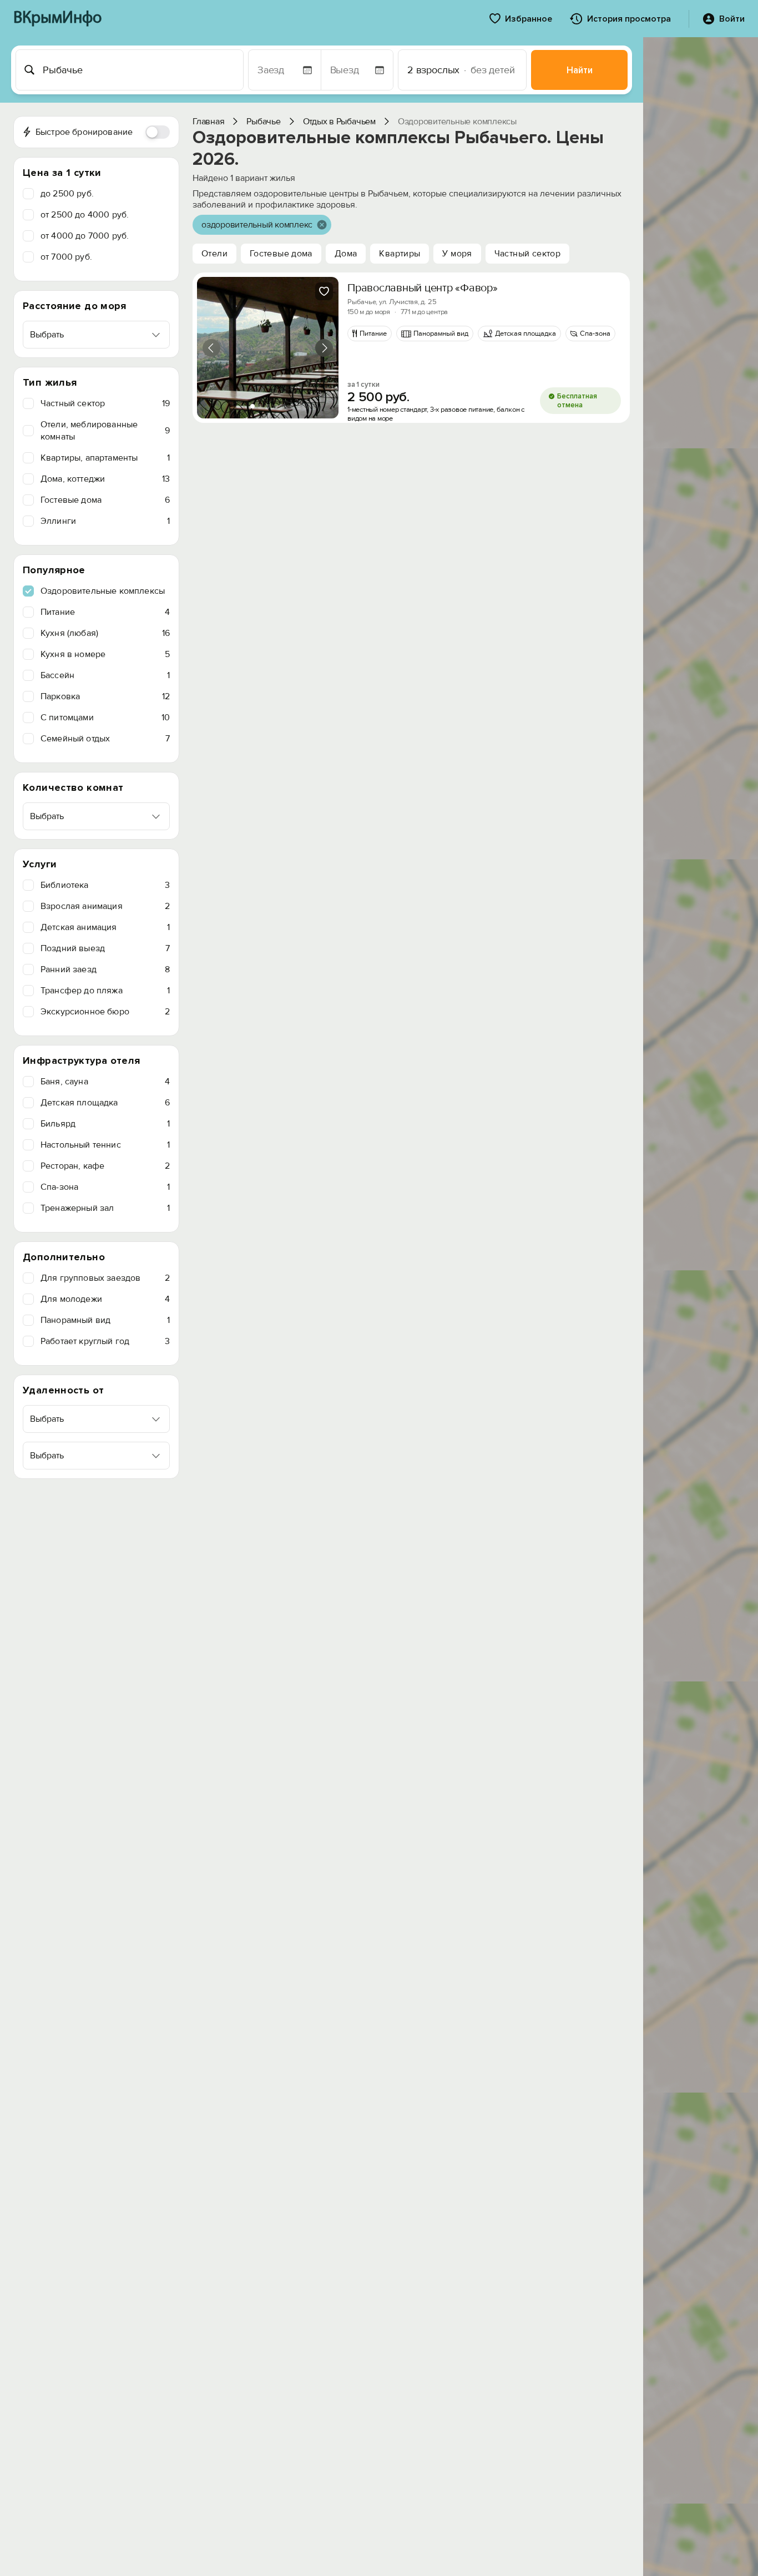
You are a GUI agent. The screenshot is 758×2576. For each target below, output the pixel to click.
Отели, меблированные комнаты (105, 431)
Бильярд (105, 1124)
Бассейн (105, 675)
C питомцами (105, 718)
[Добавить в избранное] (324, 291)
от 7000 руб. (66, 257)
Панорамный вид (105, 1320)
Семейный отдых (105, 739)
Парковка (105, 696)
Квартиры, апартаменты (105, 458)
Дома (346, 254)
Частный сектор (105, 403)
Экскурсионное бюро (105, 1012)
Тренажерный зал (105, 1208)
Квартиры (400, 254)
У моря (457, 254)
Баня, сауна (105, 1082)
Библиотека (105, 885)
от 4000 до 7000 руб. (85, 236)
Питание (105, 612)
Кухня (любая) (105, 633)
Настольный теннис (105, 1145)
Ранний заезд (105, 969)
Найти (580, 70)
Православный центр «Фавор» (423, 288)
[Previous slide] (211, 348)
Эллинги (105, 521)
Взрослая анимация (105, 906)
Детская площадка (105, 1103)
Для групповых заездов (105, 1278)
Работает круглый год (105, 1341)
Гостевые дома (105, 500)
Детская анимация (105, 927)
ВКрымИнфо (57, 19)
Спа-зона (105, 1187)
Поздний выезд (105, 948)
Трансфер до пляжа (105, 991)
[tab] (252, 406)
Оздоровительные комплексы (103, 591)
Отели (214, 254)
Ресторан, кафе (105, 1166)
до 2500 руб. (67, 194)
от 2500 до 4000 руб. (85, 215)
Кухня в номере (105, 654)
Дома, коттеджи (105, 479)
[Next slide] (324, 348)
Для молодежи (105, 1299)
